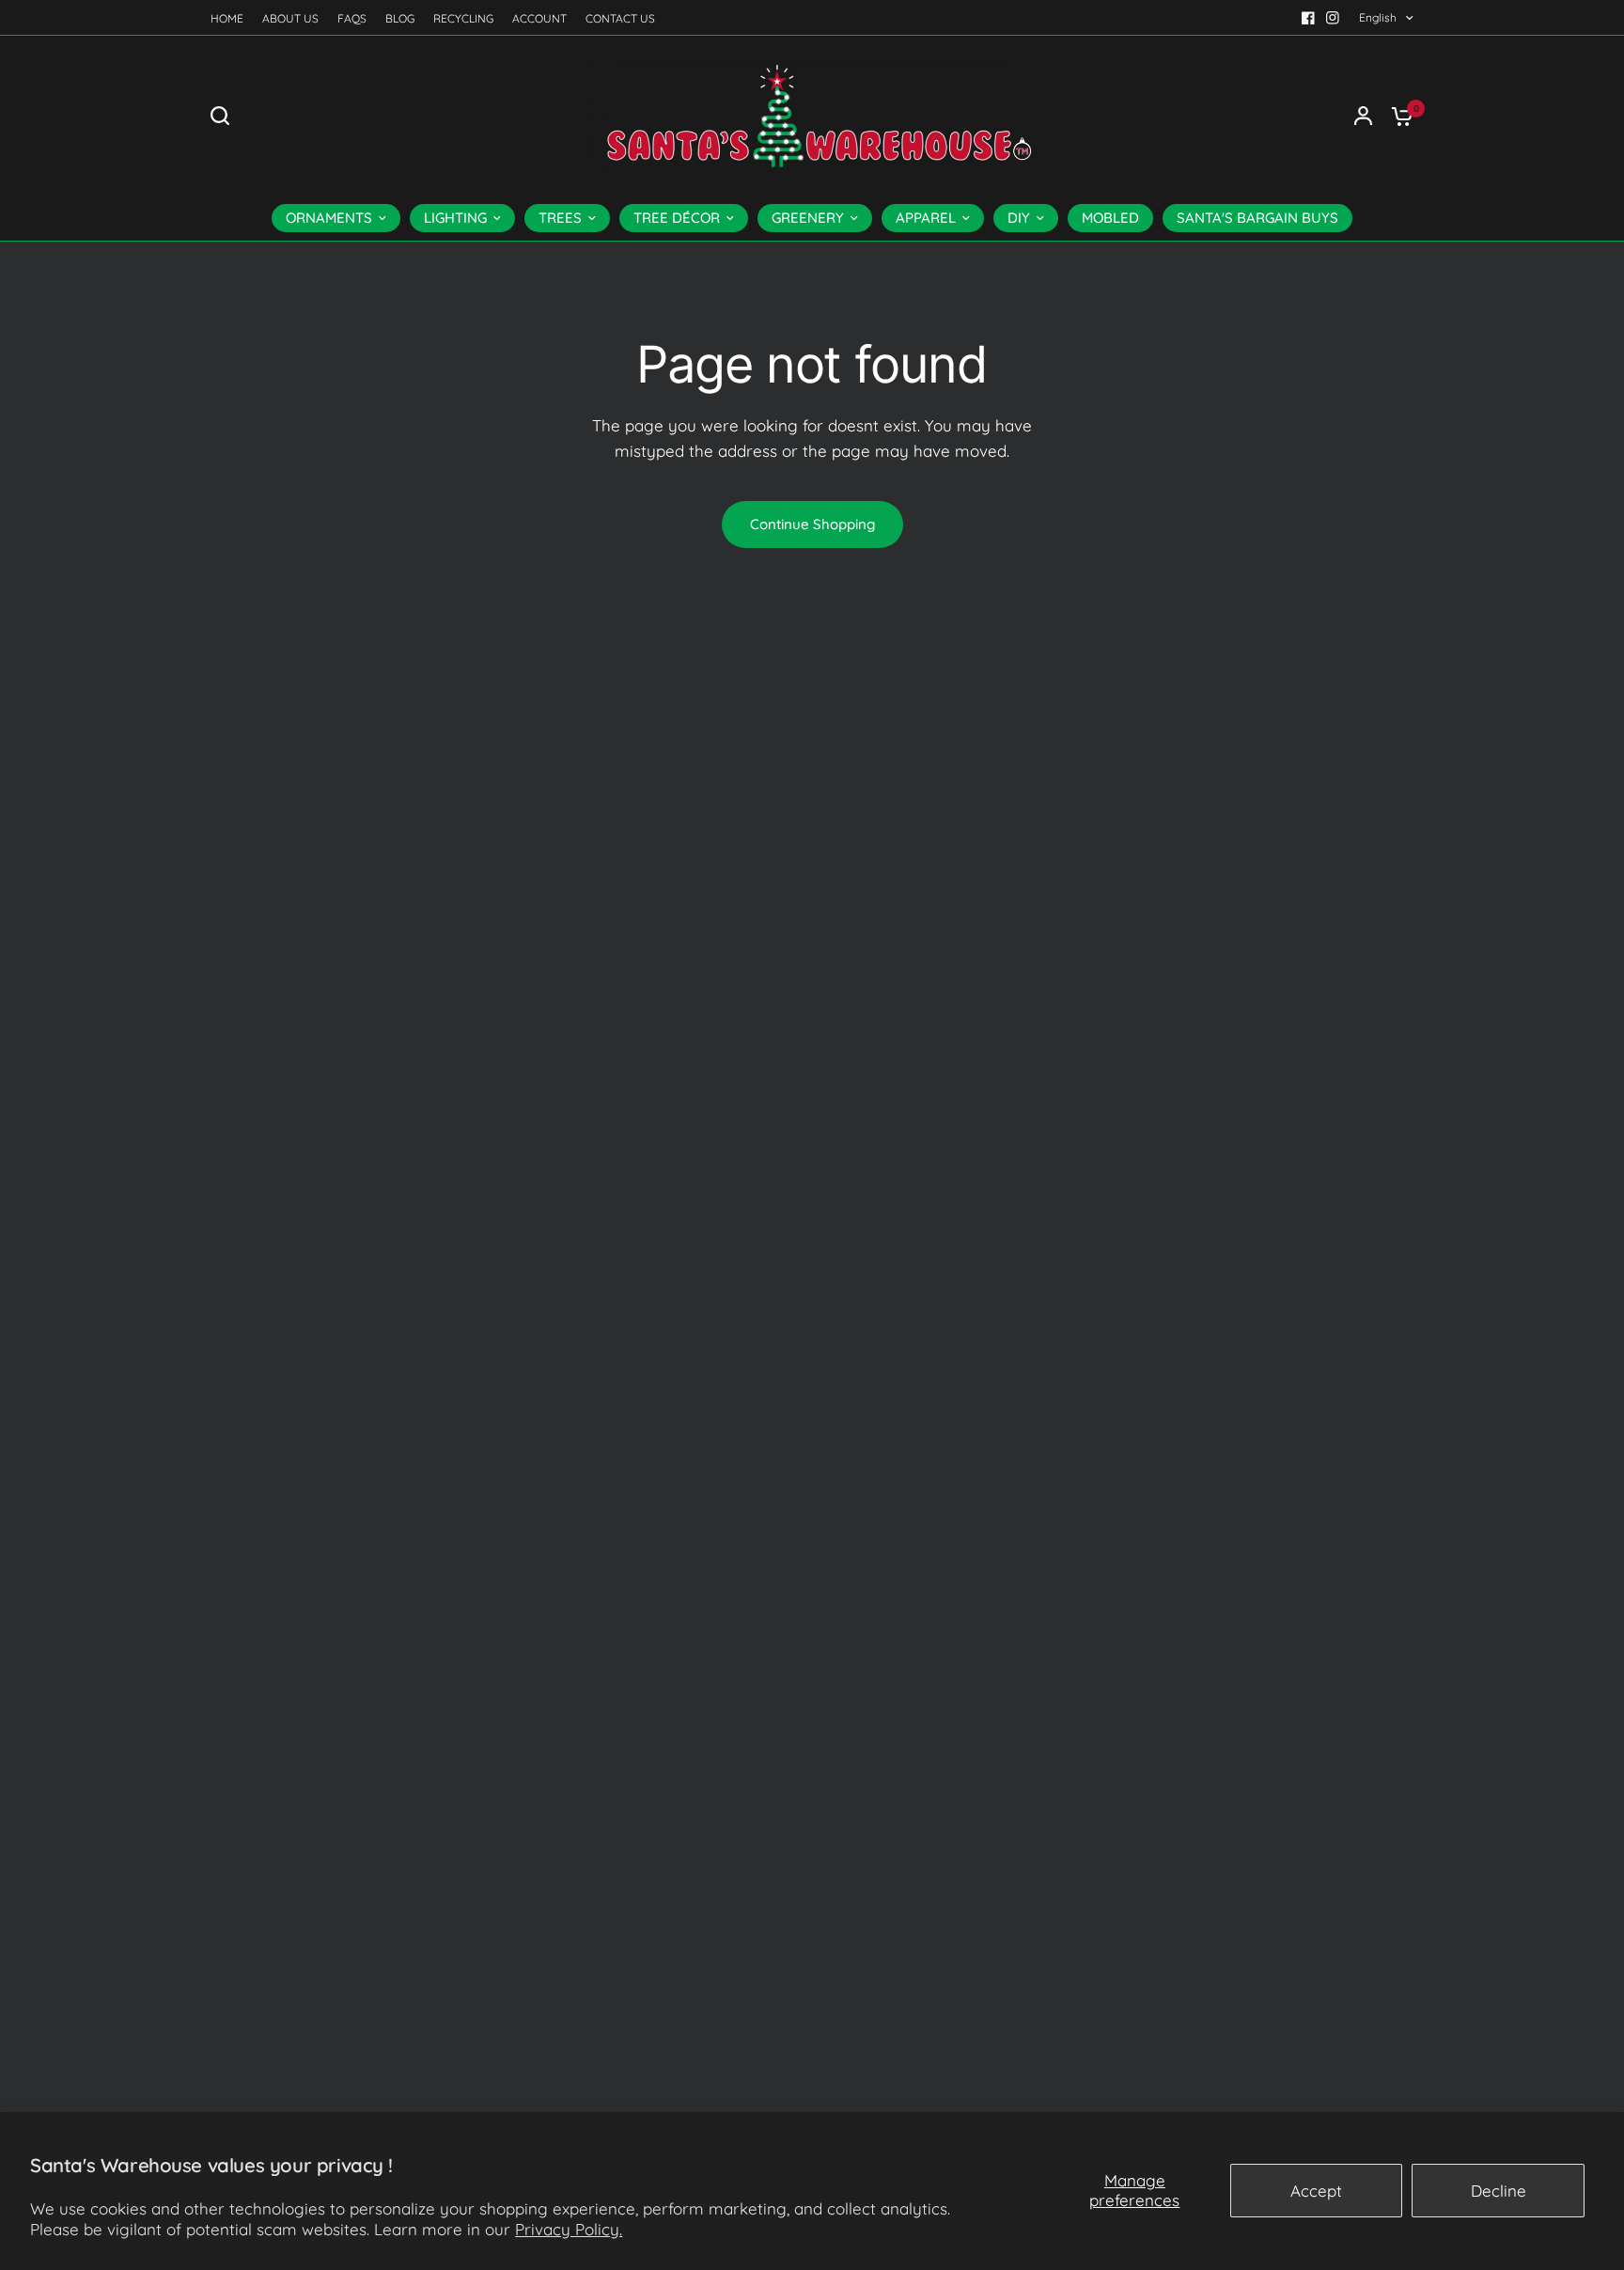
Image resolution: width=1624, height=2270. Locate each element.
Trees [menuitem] (560, 218)
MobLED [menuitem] (1110, 218)
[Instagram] (1333, 18)
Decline (1499, 2191)
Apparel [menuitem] (926, 218)
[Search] (225, 116)
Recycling (463, 18)
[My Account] (1363, 116)
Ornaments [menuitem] (329, 218)
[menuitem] (232, 18)
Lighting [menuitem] (455, 218)
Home (227, 18)
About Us (290, 18)
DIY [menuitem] (1019, 218)
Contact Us (620, 18)
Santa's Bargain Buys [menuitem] (1257, 218)
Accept (1316, 2191)
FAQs (352, 18)
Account (539, 18)
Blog (400, 18)
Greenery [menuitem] (808, 218)
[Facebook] (1308, 18)
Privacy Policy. (569, 2229)
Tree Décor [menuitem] (677, 218)
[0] (1398, 116)
